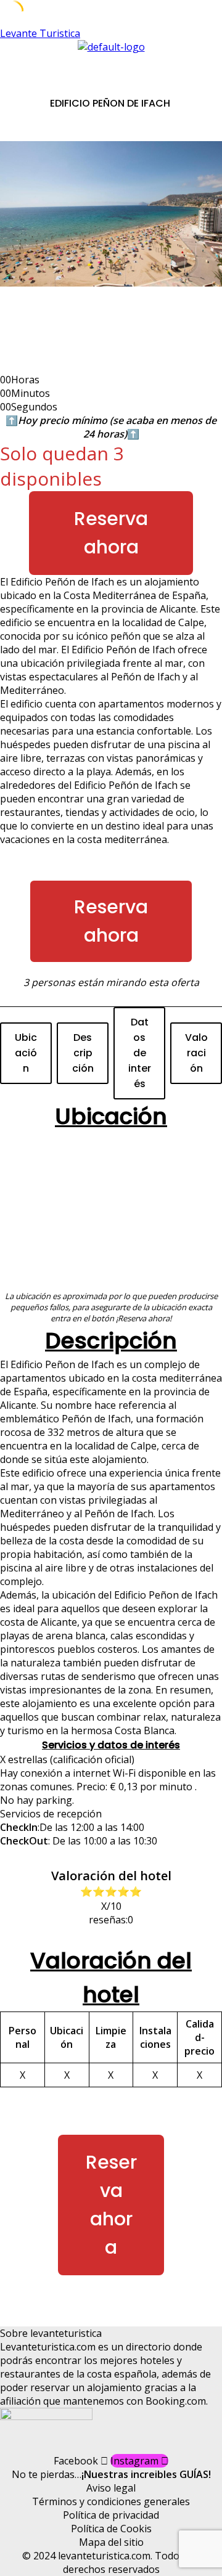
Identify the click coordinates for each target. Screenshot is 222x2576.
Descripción (83, 1053)
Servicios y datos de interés (111, 1745)
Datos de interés (140, 1053)
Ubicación (26, 1053)
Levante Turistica (40, 33)
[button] (111, 66)
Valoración (196, 1053)
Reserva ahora (111, 533)
